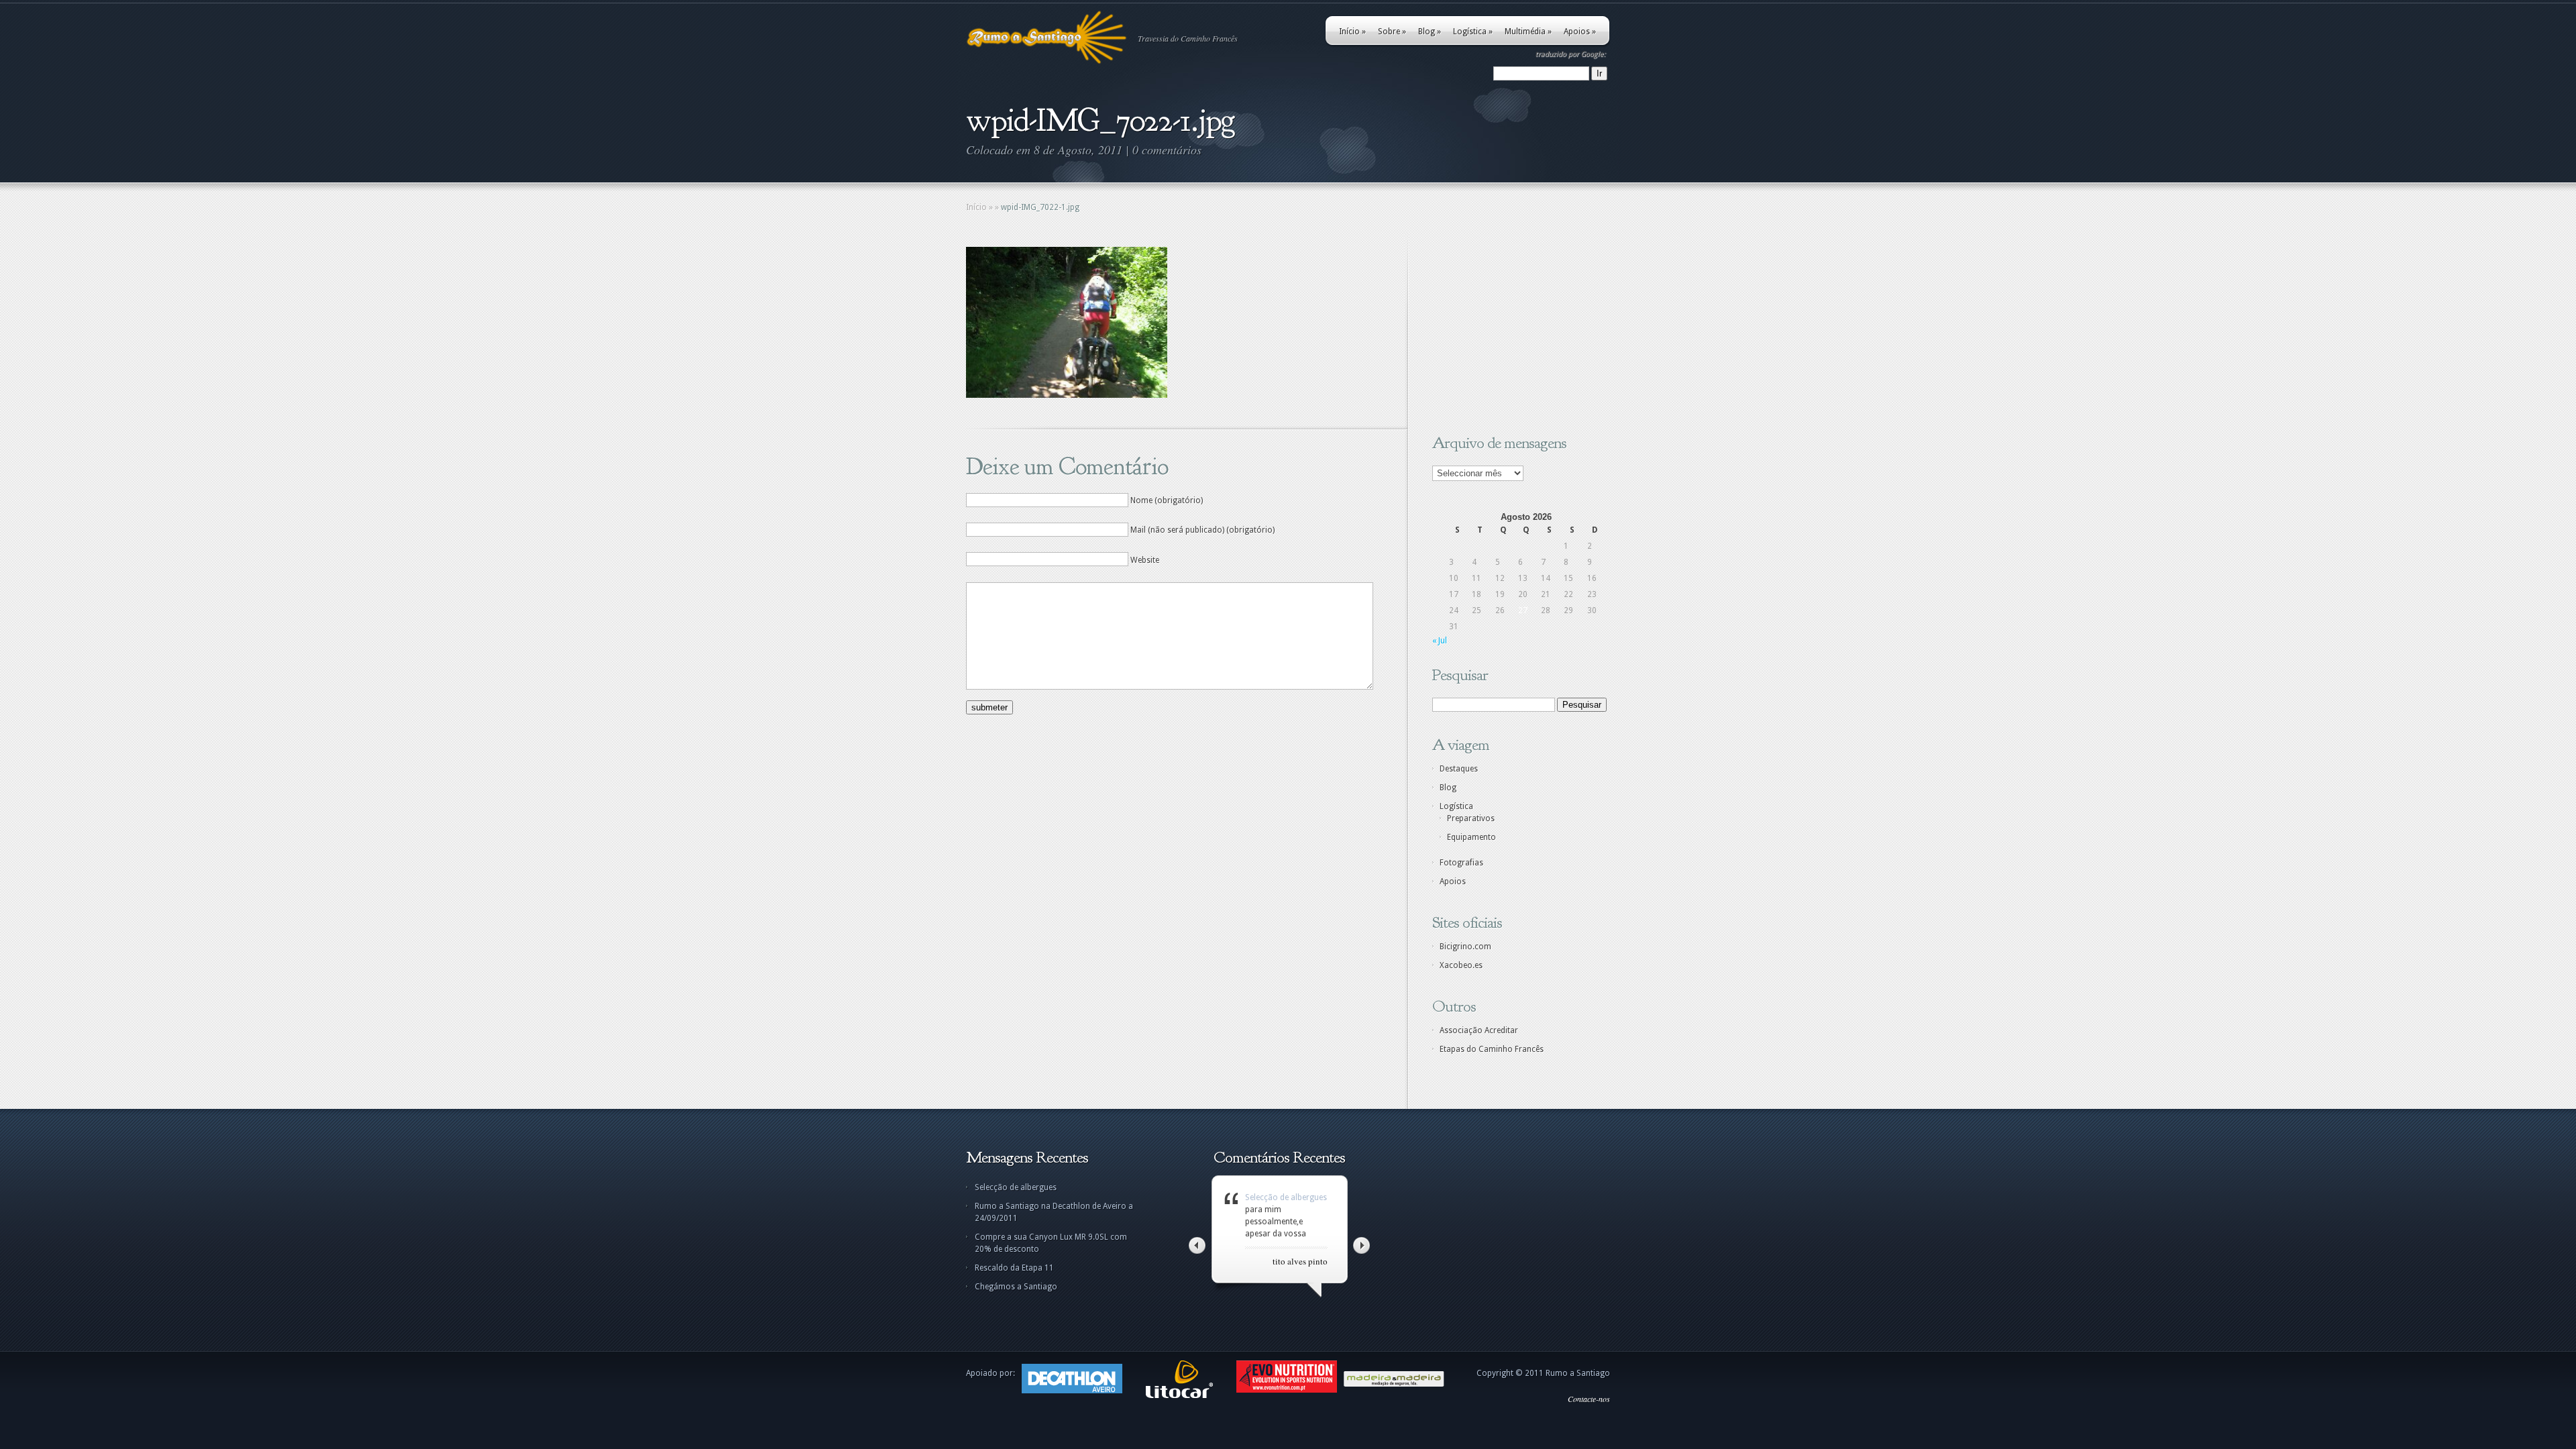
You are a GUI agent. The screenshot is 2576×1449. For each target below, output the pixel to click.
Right (1361, 1245)
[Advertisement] (1516, 331)
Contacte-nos (1589, 1399)
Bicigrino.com (1465, 947)
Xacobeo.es (1461, 965)
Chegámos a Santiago (1016, 1287)
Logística (1473, 32)
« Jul (1440, 641)
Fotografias (1461, 863)
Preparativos (1471, 818)
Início (1352, 32)
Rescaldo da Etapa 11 (1014, 1268)
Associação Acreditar (1479, 1030)
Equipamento (1471, 837)
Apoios (1580, 32)
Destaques (1459, 769)
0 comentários (1167, 150)
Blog (1430, 32)
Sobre (1392, 32)
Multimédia (1528, 32)
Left (1197, 1245)
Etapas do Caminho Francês (1492, 1049)
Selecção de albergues (1016, 1187)
